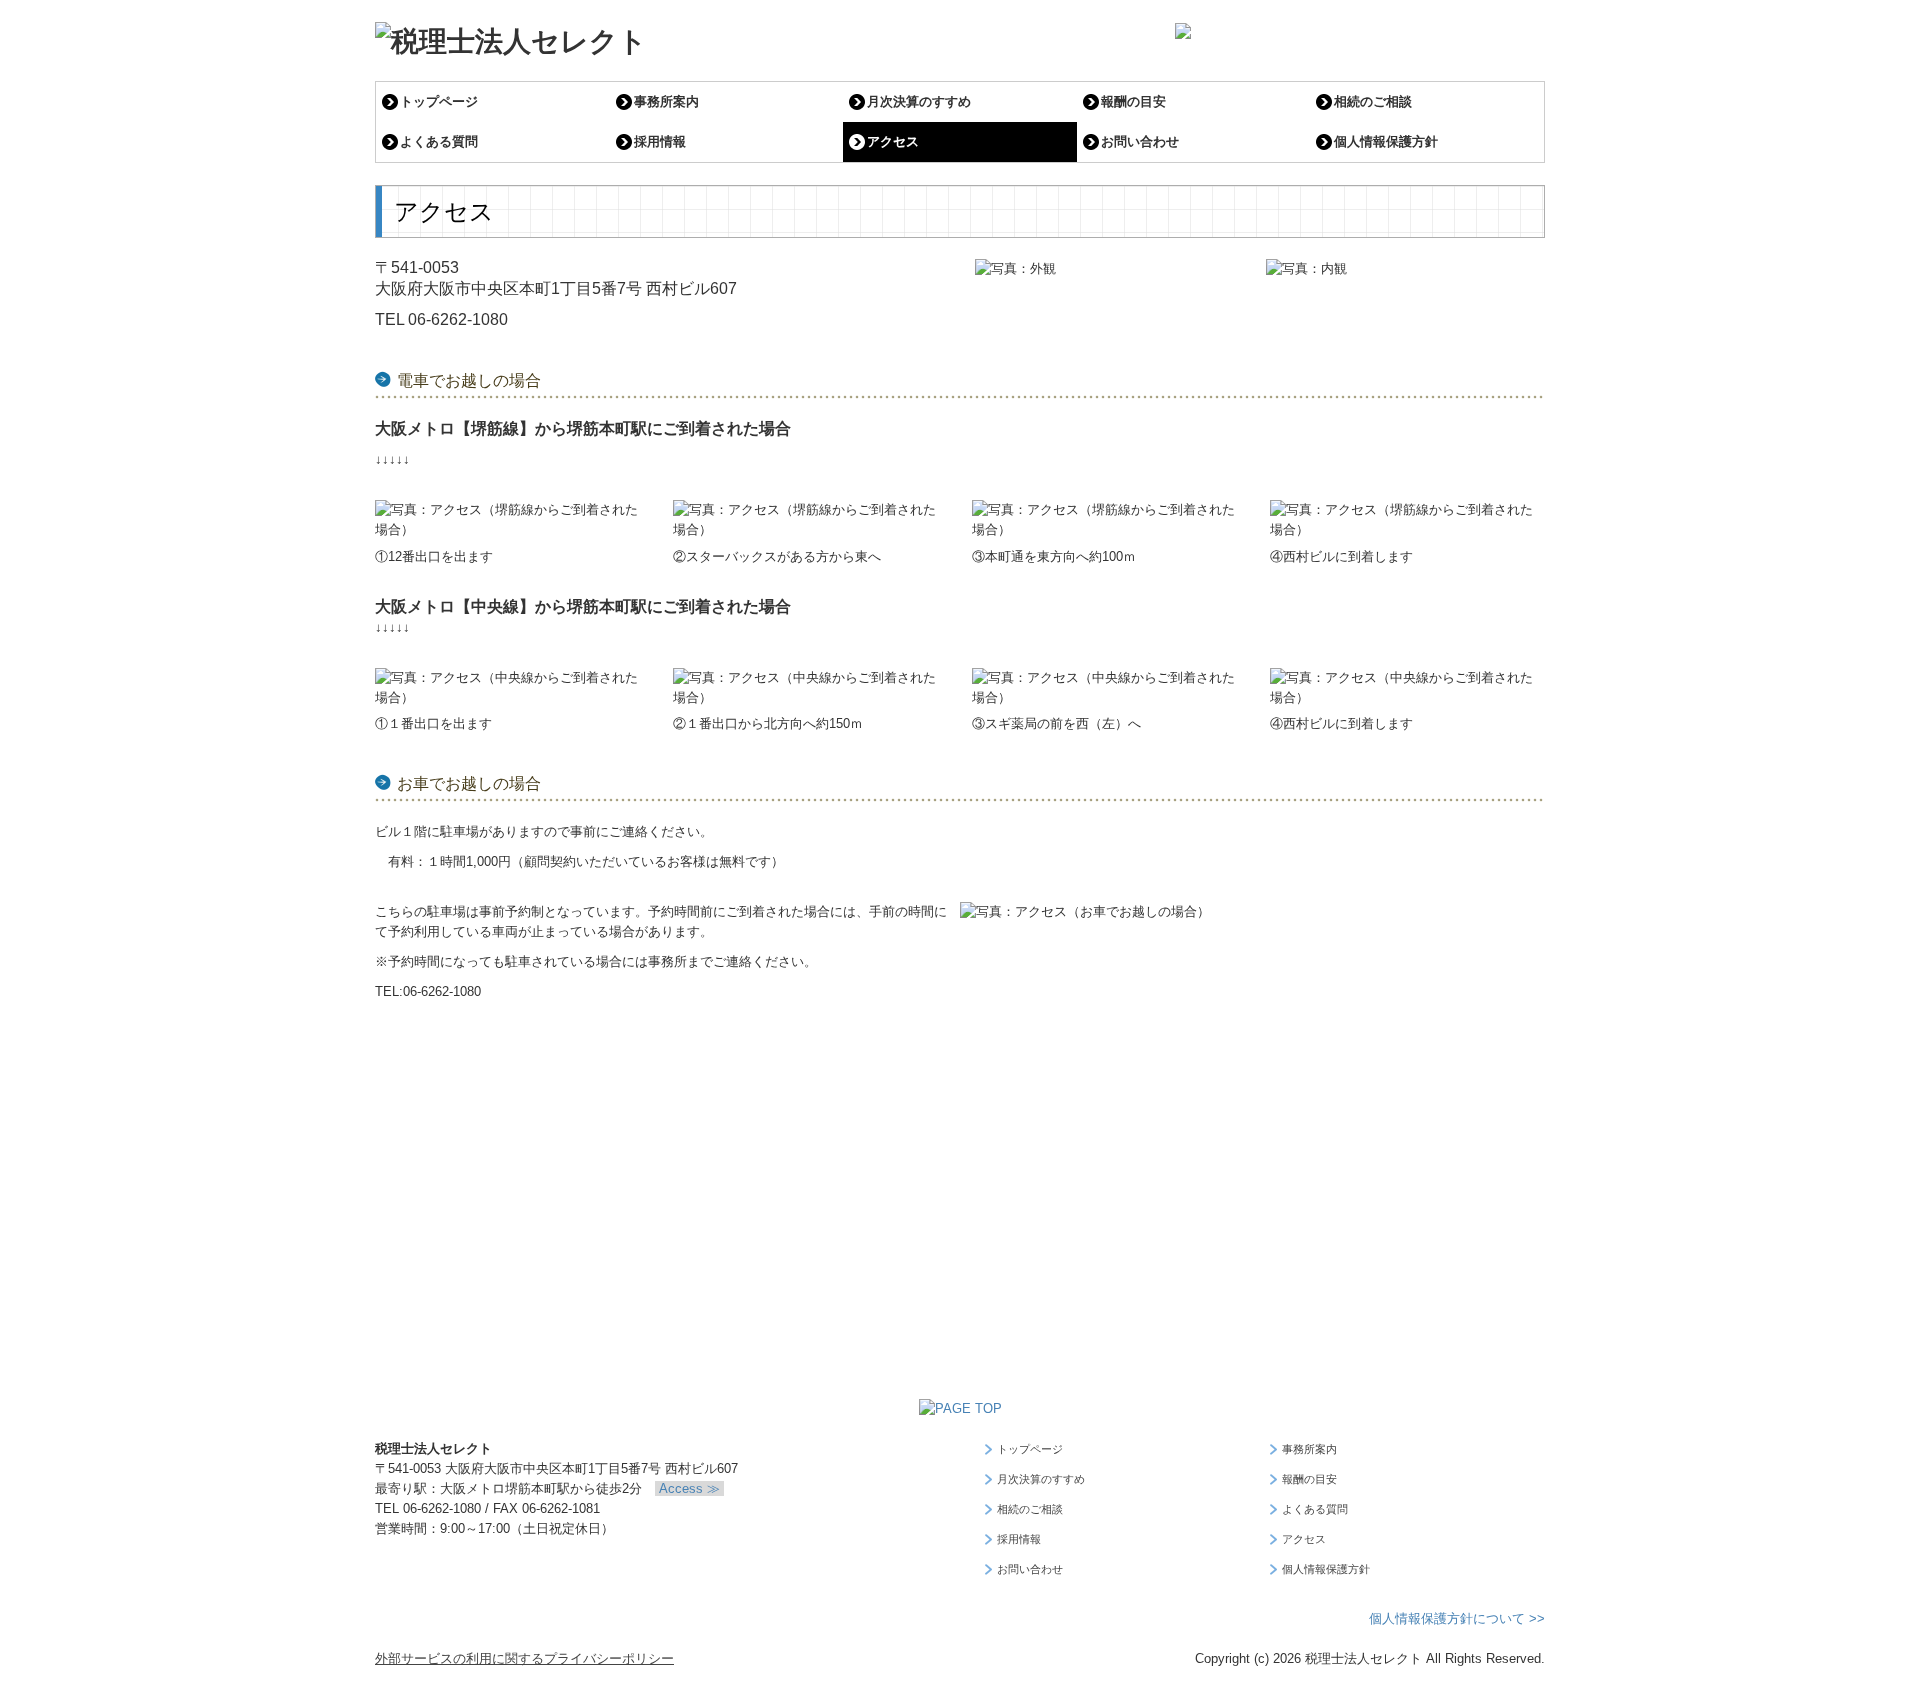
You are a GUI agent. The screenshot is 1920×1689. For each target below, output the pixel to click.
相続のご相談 (1373, 101)
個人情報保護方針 (1386, 141)
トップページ (439, 101)
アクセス (893, 141)
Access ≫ (689, 1488)
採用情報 (660, 141)
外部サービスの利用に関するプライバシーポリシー (524, 1658)
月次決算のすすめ (919, 101)
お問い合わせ (1140, 141)
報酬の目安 (1133, 101)
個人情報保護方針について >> (1457, 1618)
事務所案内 (666, 101)
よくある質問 (439, 141)
